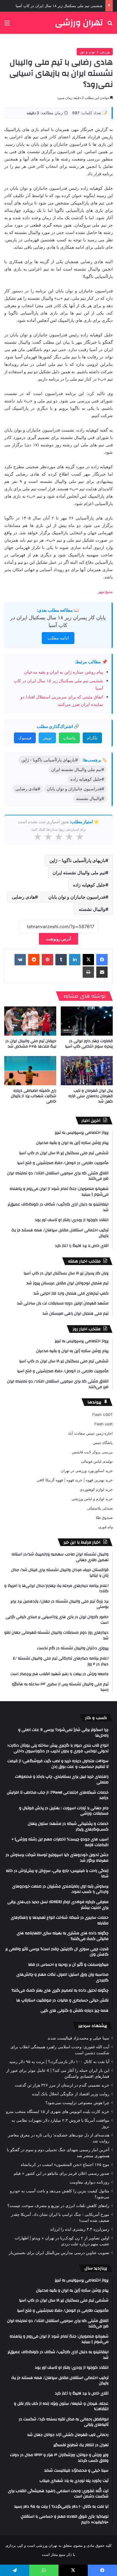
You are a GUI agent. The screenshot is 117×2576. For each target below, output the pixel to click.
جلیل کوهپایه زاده (89, 885)
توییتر (47, 738)
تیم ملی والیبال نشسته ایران (79, 873)
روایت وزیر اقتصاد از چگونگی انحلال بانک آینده (71, 2094)
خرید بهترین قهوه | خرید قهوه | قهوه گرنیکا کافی (75, 1480)
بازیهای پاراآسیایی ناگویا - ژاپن (77, 860)
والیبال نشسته (92, 909)
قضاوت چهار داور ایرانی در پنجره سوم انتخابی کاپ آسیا (89, 1044)
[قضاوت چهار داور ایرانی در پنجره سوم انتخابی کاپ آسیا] (87, 1021)
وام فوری (105, 1527)
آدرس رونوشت (58, 939)
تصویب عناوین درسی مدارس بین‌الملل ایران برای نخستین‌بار (59, 2253)
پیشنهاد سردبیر (93, 2026)
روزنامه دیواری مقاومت (89, 2182)
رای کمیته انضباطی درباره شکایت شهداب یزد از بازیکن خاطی (34, 1096)
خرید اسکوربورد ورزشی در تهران (87, 1471)
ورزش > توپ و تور (95, 52)
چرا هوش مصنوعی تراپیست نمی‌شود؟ (77, 2103)
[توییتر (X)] (88, 960)
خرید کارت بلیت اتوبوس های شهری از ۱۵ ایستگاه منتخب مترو (58, 2112)
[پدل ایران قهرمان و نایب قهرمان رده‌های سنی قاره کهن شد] (87, 1071)
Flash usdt (104, 1424)
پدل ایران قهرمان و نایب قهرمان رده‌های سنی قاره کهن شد (91, 1096)
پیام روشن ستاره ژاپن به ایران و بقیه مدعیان (64, 672)
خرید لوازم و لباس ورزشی (92, 1499)
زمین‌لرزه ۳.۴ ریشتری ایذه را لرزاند (80, 2229)
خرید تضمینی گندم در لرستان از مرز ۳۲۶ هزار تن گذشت (62, 2085)
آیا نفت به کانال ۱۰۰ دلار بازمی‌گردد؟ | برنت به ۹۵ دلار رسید (59, 2062)
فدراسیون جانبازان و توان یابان (77, 897)
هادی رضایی (23, 897)
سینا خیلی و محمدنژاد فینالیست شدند (78, 2038)
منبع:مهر (105, 591)
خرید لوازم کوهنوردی (96, 1489)
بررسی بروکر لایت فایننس (92, 1452)
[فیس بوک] (102, 960)
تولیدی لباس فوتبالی (97, 1461)
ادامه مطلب (58, 638)
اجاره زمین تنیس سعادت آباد (90, 1433)
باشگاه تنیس (103, 1443)
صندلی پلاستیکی (100, 1508)
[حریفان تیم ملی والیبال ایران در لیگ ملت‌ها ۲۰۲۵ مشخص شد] (30, 1021)
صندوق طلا (104, 1517)
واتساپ (69, 738)
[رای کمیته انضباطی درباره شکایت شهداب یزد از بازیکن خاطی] (30, 1071)
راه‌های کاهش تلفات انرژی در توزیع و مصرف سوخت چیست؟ (58, 2206)
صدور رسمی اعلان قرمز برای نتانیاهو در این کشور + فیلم (61, 2173)
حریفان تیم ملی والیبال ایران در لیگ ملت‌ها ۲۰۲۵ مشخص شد (31, 1044)
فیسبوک (25, 738)
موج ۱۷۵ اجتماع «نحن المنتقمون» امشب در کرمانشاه (65, 2165)
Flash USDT (103, 1414)
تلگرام (92, 738)
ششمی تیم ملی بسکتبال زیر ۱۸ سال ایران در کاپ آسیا (59, 6)
